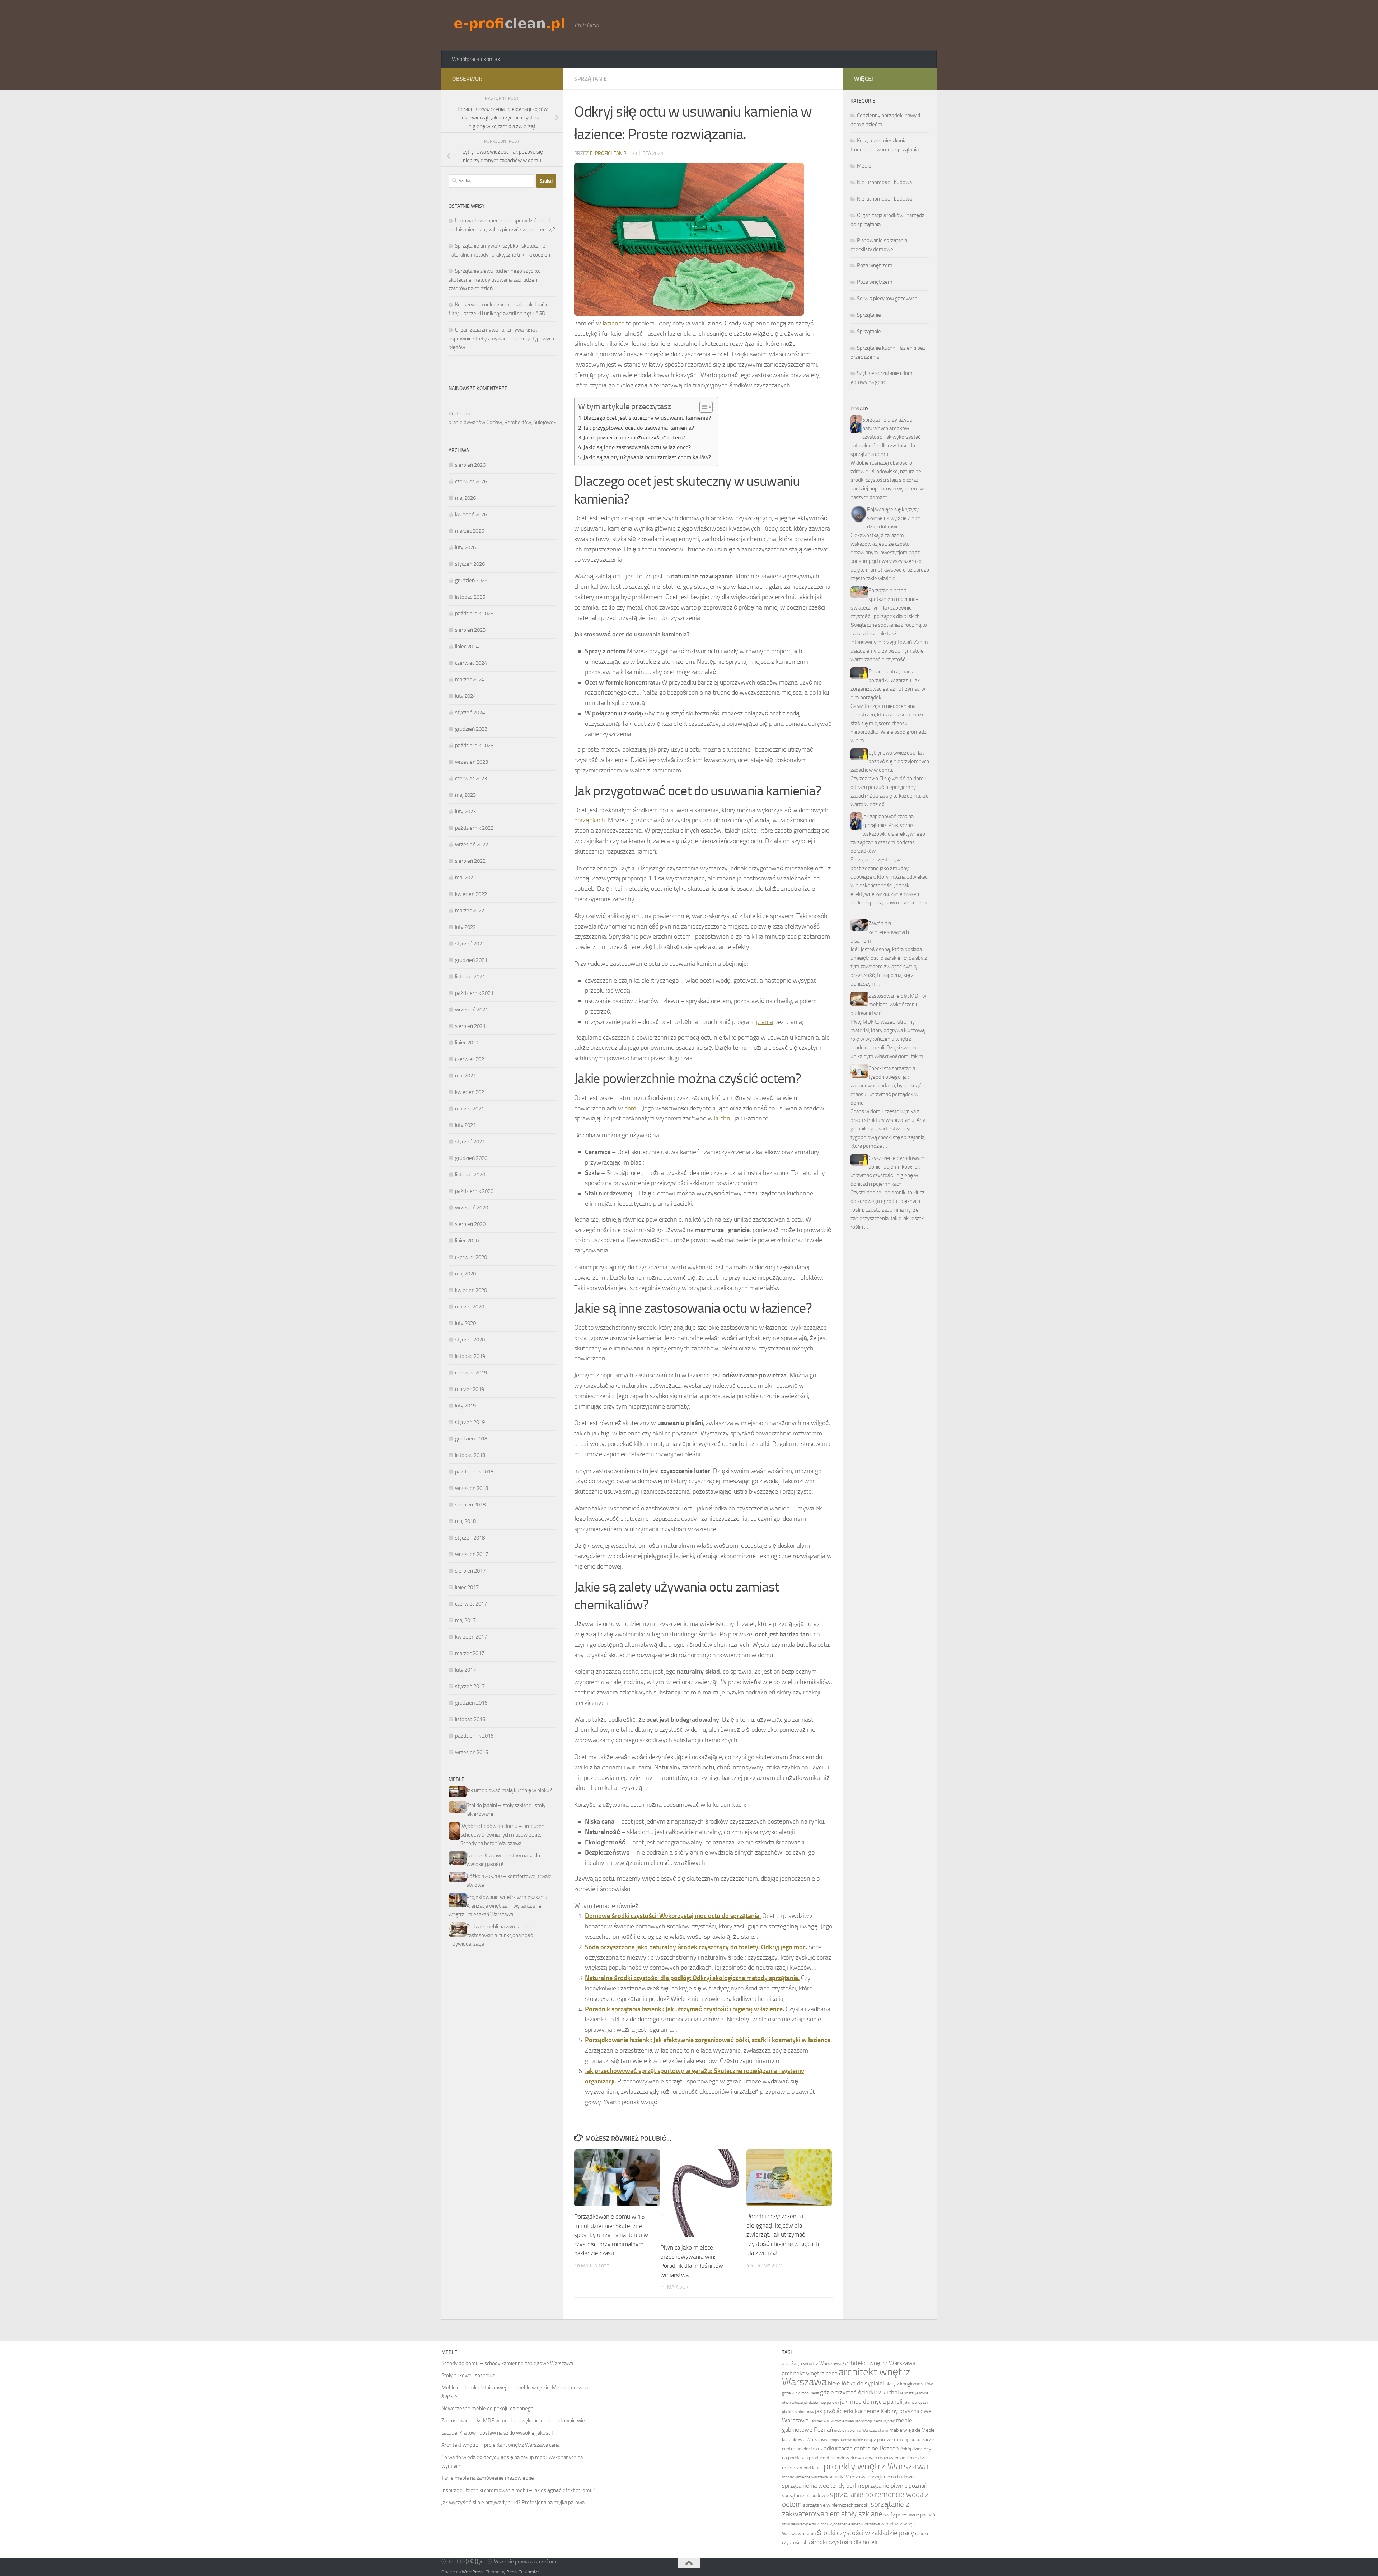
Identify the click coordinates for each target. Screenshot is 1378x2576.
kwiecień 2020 (471, 1290)
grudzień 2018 (471, 1439)
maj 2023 (465, 795)
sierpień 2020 (470, 1224)
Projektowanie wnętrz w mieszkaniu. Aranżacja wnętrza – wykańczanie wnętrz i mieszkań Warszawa (498, 1906)
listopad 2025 (470, 597)
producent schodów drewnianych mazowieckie (857, 2458)
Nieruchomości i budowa (884, 182)
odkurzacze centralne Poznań (861, 2448)
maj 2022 (465, 878)
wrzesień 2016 (472, 1752)
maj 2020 (465, 1274)
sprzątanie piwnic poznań (895, 2486)
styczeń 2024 (470, 713)
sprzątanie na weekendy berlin (821, 2486)
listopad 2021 (470, 977)
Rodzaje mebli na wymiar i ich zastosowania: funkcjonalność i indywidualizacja (492, 1935)
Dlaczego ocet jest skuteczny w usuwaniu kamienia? (647, 418)
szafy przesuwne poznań (909, 2515)
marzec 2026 (470, 531)
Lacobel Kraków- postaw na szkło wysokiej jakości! (497, 2433)
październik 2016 (474, 1736)
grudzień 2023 (471, 729)
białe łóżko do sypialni (856, 2384)
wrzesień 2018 (472, 1488)
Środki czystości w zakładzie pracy (865, 2533)
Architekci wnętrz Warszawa (879, 2363)
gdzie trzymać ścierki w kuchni (859, 2392)
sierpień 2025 (470, 630)
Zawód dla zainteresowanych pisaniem (880, 932)
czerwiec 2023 (471, 779)
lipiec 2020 (467, 1241)
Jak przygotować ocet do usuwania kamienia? (639, 428)
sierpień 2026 (470, 465)
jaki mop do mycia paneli (871, 2402)
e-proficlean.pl (609, 153)
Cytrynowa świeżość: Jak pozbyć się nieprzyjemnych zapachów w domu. (890, 761)
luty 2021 (465, 1125)
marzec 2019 (470, 1389)
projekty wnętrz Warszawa (876, 2466)
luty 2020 (465, 1323)
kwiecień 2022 (471, 894)
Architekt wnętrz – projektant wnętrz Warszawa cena (500, 2445)
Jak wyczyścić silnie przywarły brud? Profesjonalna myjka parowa (513, 2502)
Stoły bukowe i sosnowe (468, 2375)
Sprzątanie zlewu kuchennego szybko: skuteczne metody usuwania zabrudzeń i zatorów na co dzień (494, 280)
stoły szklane (862, 2514)
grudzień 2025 (471, 580)
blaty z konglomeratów (909, 2384)
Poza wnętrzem (875, 265)
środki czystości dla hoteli (844, 2542)
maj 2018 (465, 1521)
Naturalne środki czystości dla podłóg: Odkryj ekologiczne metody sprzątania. (692, 1978)
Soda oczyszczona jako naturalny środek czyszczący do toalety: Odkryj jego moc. (696, 1947)
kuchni (723, 1118)
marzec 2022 (470, 911)
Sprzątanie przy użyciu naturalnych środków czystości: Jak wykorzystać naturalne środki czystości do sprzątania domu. (886, 437)
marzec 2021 (470, 1109)
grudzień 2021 (471, 960)
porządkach (590, 820)
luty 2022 (465, 927)
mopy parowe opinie (846, 2440)
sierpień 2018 (470, 1505)
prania (765, 1022)
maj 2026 (465, 498)
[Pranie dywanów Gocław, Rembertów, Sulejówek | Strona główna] (510, 24)
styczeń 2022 (470, 944)
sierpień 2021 (470, 1026)
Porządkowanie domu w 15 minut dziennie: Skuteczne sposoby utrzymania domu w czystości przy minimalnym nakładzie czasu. (611, 2235)
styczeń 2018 (470, 1538)
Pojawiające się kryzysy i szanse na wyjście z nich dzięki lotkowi (894, 518)
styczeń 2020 (470, 1340)
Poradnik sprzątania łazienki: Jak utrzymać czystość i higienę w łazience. (685, 2009)
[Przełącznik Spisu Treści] (702, 407)
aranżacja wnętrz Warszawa (812, 2363)
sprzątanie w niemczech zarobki (836, 2505)
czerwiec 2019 (471, 1373)
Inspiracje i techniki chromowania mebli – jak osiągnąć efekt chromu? (518, 2490)
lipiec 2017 (467, 1587)
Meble (864, 166)
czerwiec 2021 (471, 1059)
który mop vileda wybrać (875, 2421)
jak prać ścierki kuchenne (847, 2411)
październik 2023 (474, 746)
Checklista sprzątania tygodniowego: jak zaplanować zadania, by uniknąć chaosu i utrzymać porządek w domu (886, 1086)
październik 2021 (474, 993)
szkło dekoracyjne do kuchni (805, 2524)
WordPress (473, 2572)
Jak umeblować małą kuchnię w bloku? (509, 1790)
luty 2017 (465, 1670)
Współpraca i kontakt (477, 59)
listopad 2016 (470, 1719)
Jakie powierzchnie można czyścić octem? (634, 438)
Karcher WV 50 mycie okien (832, 2421)
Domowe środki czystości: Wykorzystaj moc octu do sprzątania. (673, 1916)
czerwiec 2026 (471, 481)
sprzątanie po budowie (805, 2495)
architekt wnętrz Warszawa (846, 2377)
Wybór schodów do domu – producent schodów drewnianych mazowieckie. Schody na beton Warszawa (503, 1835)
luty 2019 (465, 1406)
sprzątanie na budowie (891, 2477)
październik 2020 (474, 1191)
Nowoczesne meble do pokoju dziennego (488, 2408)
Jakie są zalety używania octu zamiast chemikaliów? (647, 457)
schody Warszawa (848, 2477)
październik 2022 (474, 828)
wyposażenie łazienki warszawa (854, 2524)
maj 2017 (465, 1620)
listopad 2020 (470, 1175)
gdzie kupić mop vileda (800, 2393)
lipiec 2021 (467, 1043)
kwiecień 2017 (471, 1637)
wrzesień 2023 (472, 762)
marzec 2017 (470, 1653)
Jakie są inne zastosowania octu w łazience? (637, 447)
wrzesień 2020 (472, 1208)
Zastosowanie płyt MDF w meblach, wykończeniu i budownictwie (888, 1005)
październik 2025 (474, 614)
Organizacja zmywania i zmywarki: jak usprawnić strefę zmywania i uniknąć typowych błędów (501, 339)
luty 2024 (465, 696)
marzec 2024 (470, 680)
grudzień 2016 (471, 1703)
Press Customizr (522, 2572)
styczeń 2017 (470, 1686)
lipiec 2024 (467, 647)
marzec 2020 (470, 1307)
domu (632, 1108)
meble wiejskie (905, 2430)
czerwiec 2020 (471, 1257)
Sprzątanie (590, 79)
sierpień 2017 (470, 1571)
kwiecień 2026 (471, 514)
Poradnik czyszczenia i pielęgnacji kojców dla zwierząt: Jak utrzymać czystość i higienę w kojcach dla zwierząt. (783, 2234)
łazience (613, 323)
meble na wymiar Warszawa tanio (861, 2431)
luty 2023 (465, 812)
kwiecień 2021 (471, 1092)
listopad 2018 (470, 1455)
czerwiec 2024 (471, 663)
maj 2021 (465, 1076)
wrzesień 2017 (472, 1554)
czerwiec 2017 (471, 1604)
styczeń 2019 (470, 1422)
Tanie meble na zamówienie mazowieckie (488, 2478)
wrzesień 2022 (472, 845)
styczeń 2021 (470, 1142)
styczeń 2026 (470, 564)
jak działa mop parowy (821, 2403)
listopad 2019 (470, 1356)
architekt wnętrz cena (810, 2373)
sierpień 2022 (470, 861)
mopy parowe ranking (887, 2439)
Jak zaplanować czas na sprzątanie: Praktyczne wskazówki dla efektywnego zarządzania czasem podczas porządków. (888, 834)
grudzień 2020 (471, 1158)
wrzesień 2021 (472, 1010)
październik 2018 (474, 1472)
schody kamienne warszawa (805, 2477)
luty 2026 (465, 547)
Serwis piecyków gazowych (887, 299)
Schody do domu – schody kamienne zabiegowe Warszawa (507, 2363)
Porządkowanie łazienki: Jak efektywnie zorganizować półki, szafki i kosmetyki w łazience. (708, 2040)
